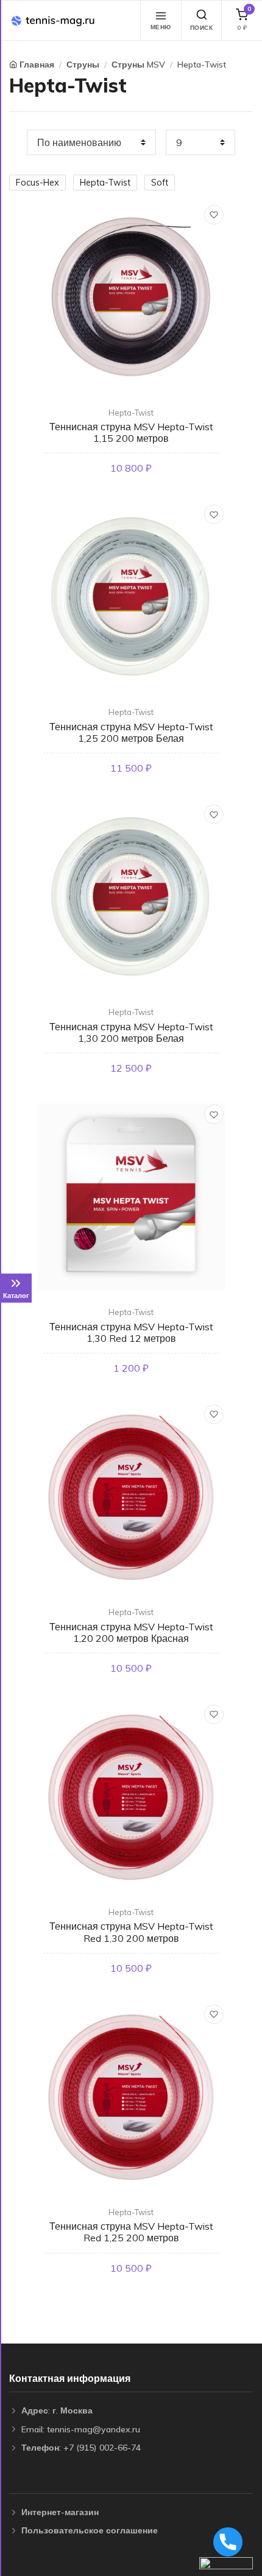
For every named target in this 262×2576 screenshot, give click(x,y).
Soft (160, 183)
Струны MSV (138, 65)
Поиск (202, 28)
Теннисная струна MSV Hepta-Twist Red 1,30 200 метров (131, 1932)
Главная (37, 65)
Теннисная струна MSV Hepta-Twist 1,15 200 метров (131, 432)
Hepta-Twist (202, 65)
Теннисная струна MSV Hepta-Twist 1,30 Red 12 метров (131, 1332)
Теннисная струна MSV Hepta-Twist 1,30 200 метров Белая (131, 1032)
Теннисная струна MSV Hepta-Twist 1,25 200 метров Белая (131, 732)
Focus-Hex (37, 183)
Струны (83, 65)
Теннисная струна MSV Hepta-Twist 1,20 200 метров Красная (131, 1632)
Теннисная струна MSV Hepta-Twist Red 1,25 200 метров (131, 2232)
